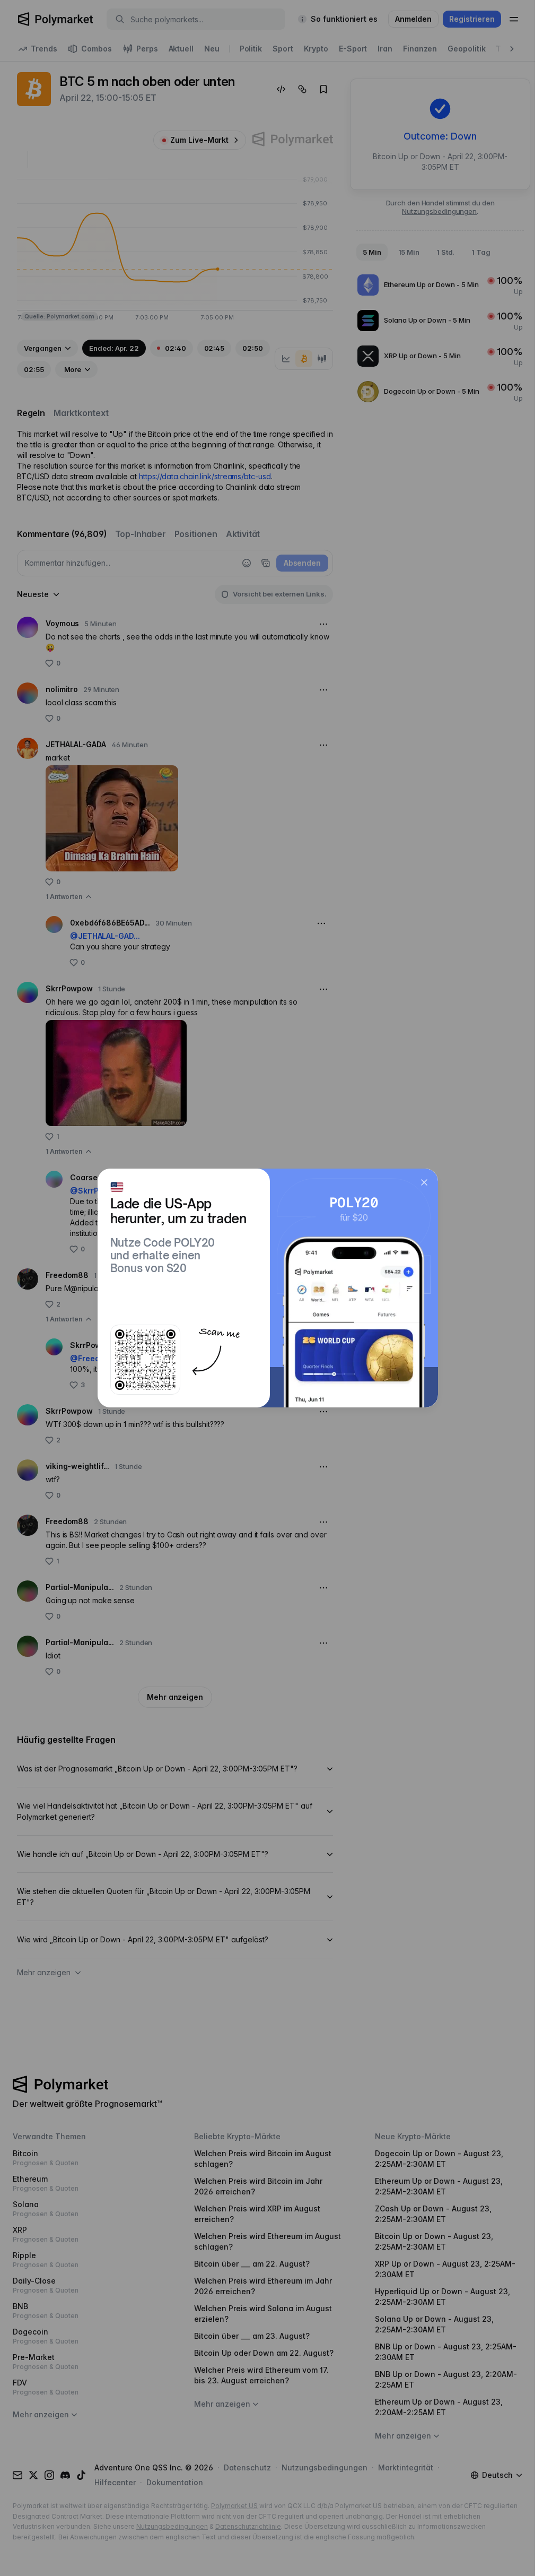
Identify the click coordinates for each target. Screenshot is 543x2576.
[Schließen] (424, 1182)
